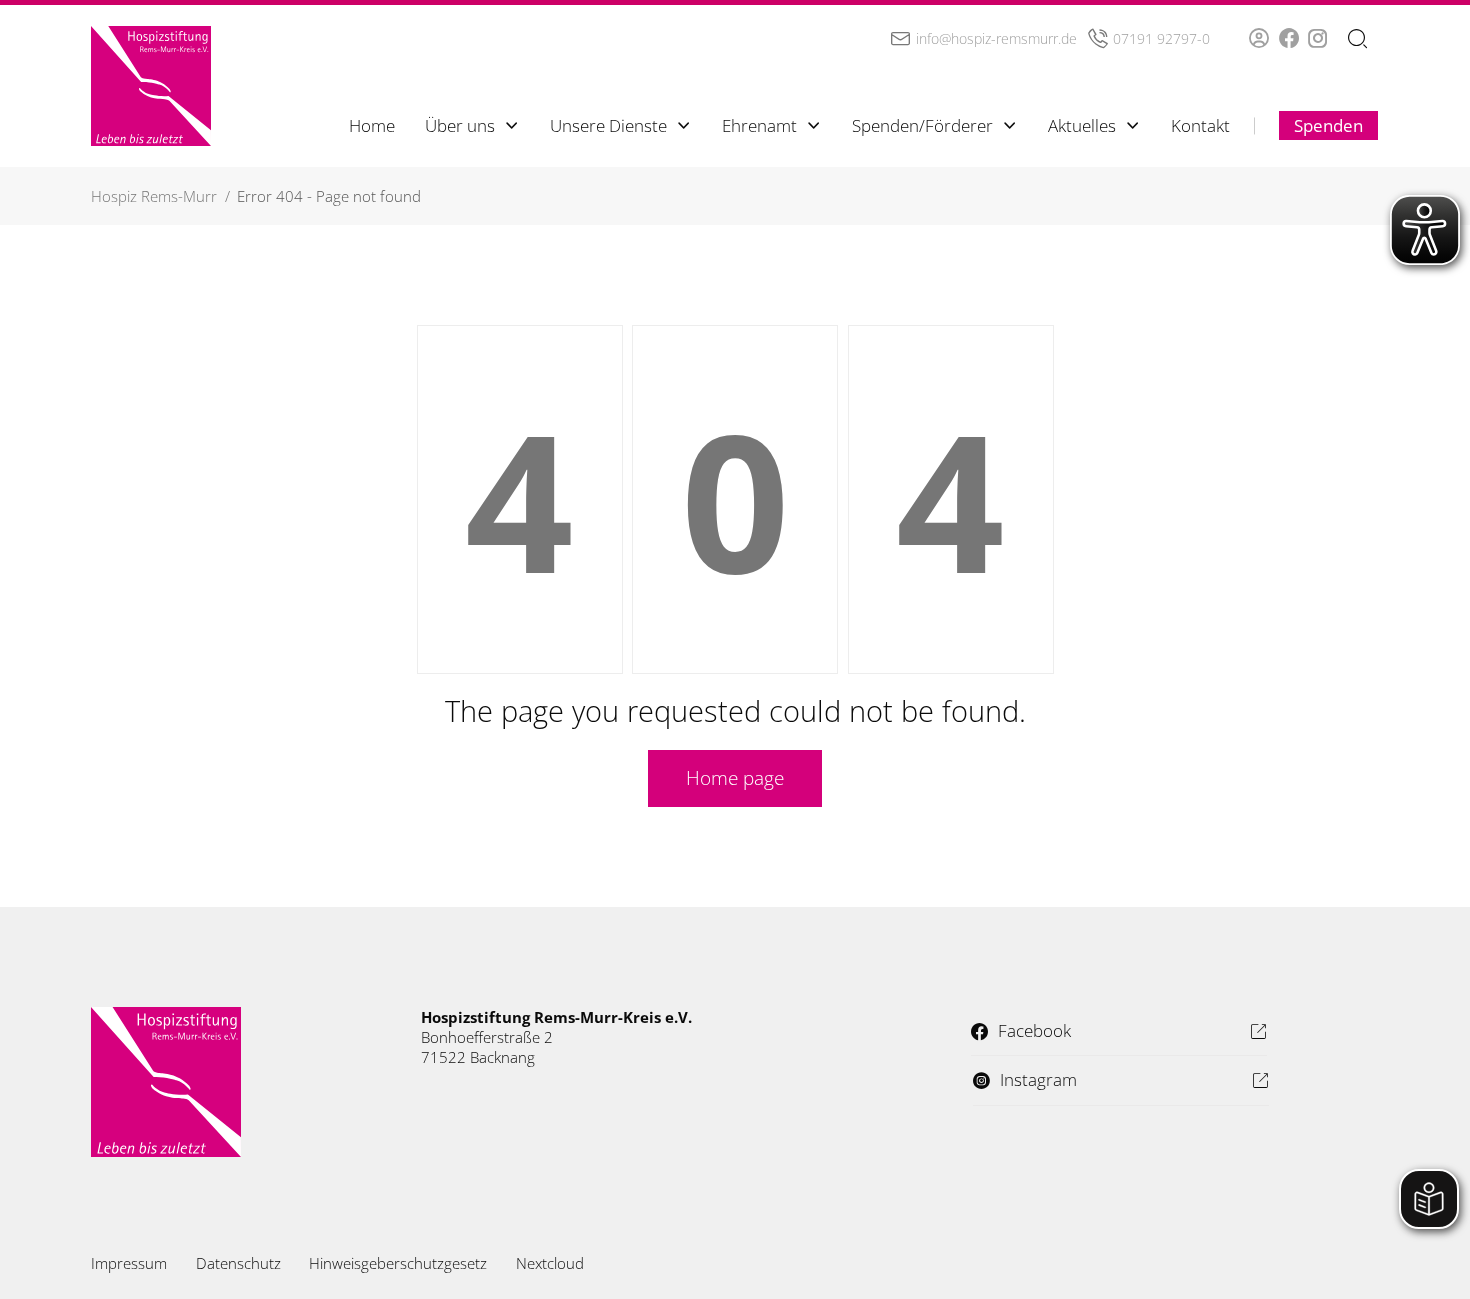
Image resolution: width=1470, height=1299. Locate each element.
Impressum (129, 1263)
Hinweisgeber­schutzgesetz (398, 1263)
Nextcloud (550, 1263)
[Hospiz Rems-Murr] (151, 86)
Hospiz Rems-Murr (154, 196)
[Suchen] (1357, 39)
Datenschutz (238, 1263)
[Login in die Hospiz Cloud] (1259, 38)
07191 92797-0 (1161, 38)
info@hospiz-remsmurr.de (996, 38)
